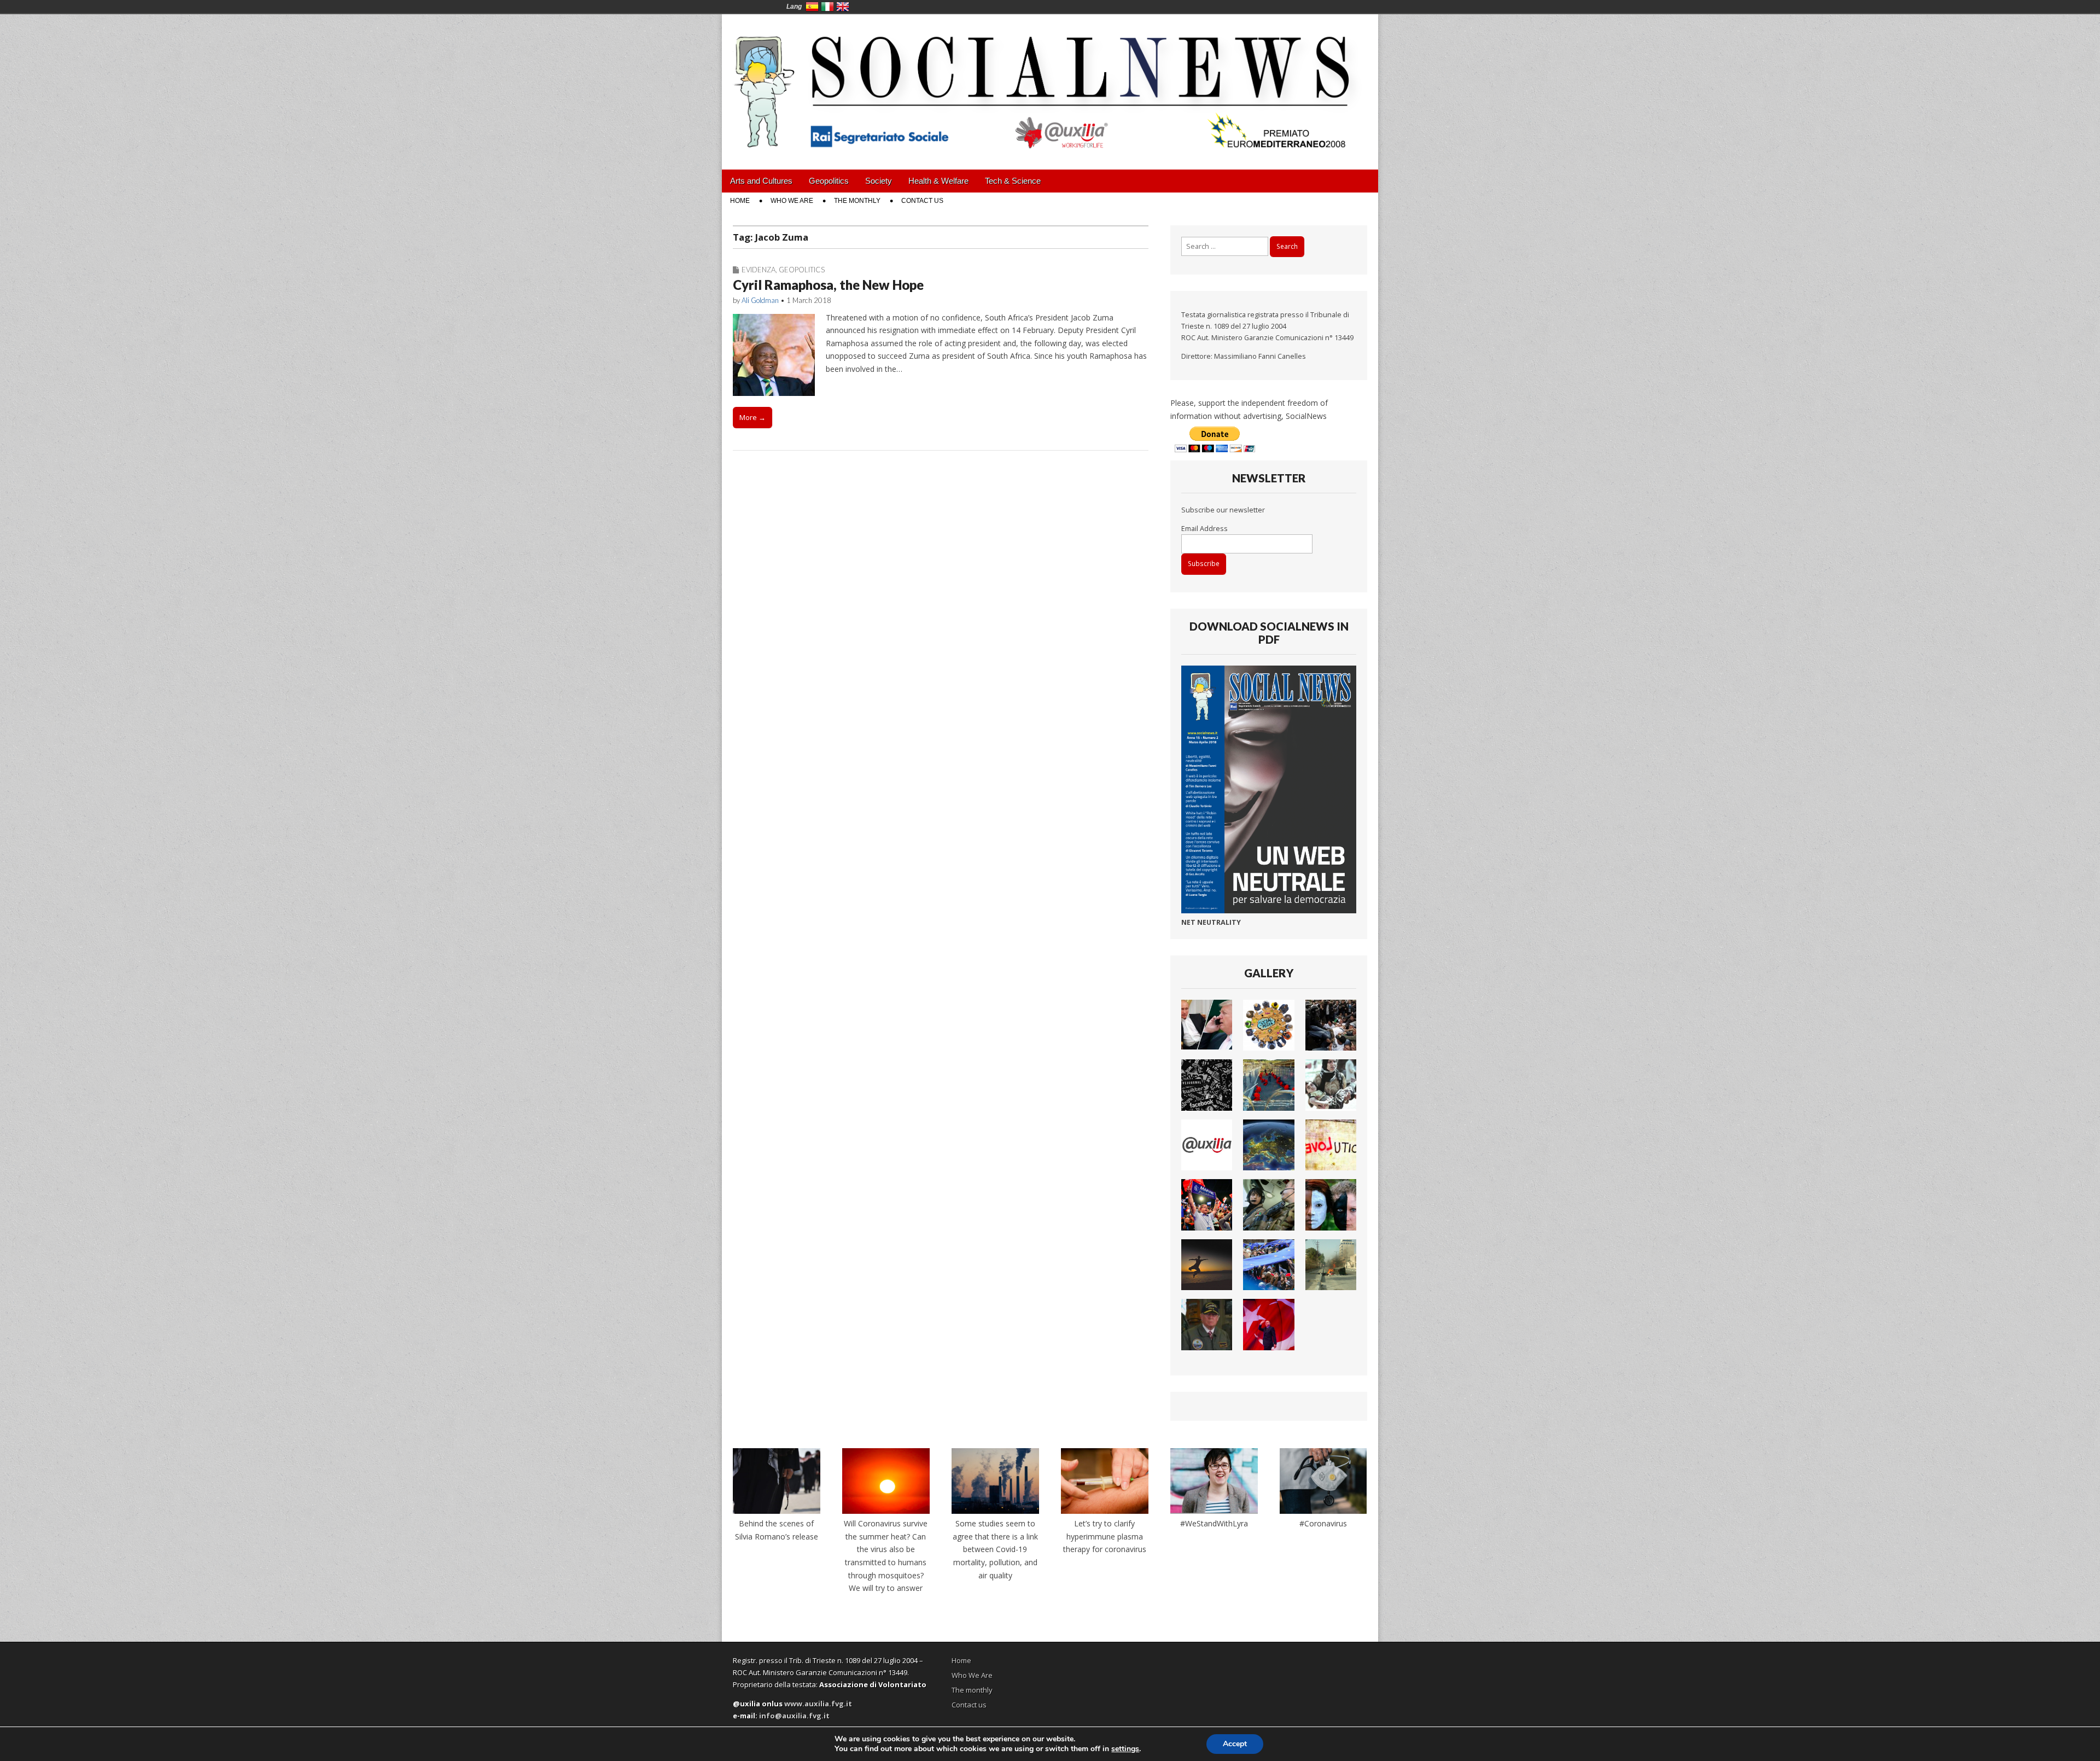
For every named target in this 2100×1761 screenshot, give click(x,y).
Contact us (922, 201)
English (843, 7)
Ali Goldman (760, 300)
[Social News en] (1050, 84)
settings (1125, 1749)
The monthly (857, 201)
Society (879, 181)
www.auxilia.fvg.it (818, 1704)
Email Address (1204, 529)
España (812, 7)
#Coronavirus (1323, 1523)
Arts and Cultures (761, 181)
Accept (1235, 1744)
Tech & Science (1013, 181)
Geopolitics (829, 181)
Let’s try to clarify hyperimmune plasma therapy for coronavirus (1105, 1536)
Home (740, 201)
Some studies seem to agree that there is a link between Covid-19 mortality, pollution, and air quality (995, 1549)
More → (752, 417)
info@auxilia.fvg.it (794, 1716)
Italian (827, 7)
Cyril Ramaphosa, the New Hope (828, 285)
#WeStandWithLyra (1214, 1523)
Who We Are (792, 201)
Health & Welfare (938, 181)
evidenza (759, 270)
